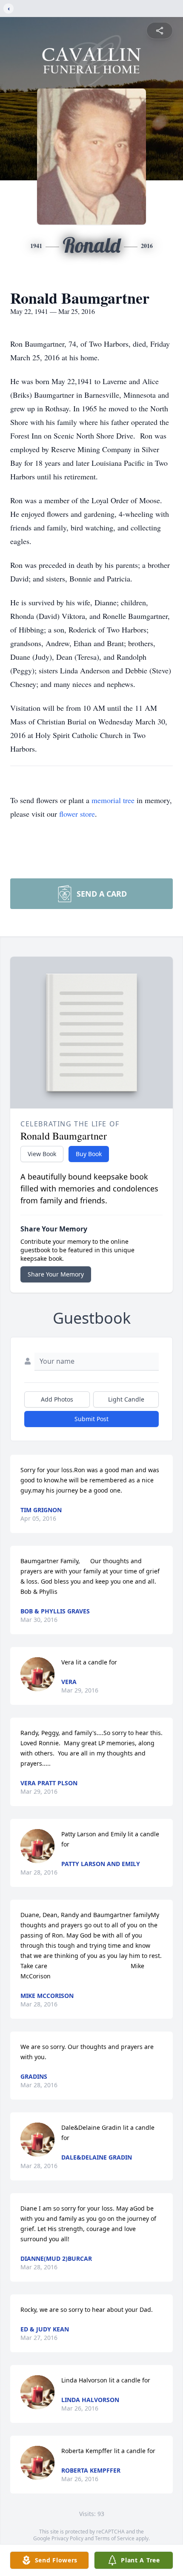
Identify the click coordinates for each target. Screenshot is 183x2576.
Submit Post (91, 1419)
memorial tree (113, 800)
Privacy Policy (67, 2538)
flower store (77, 814)
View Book (42, 1154)
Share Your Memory (56, 1274)
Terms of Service (115, 2538)
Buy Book (89, 1154)
